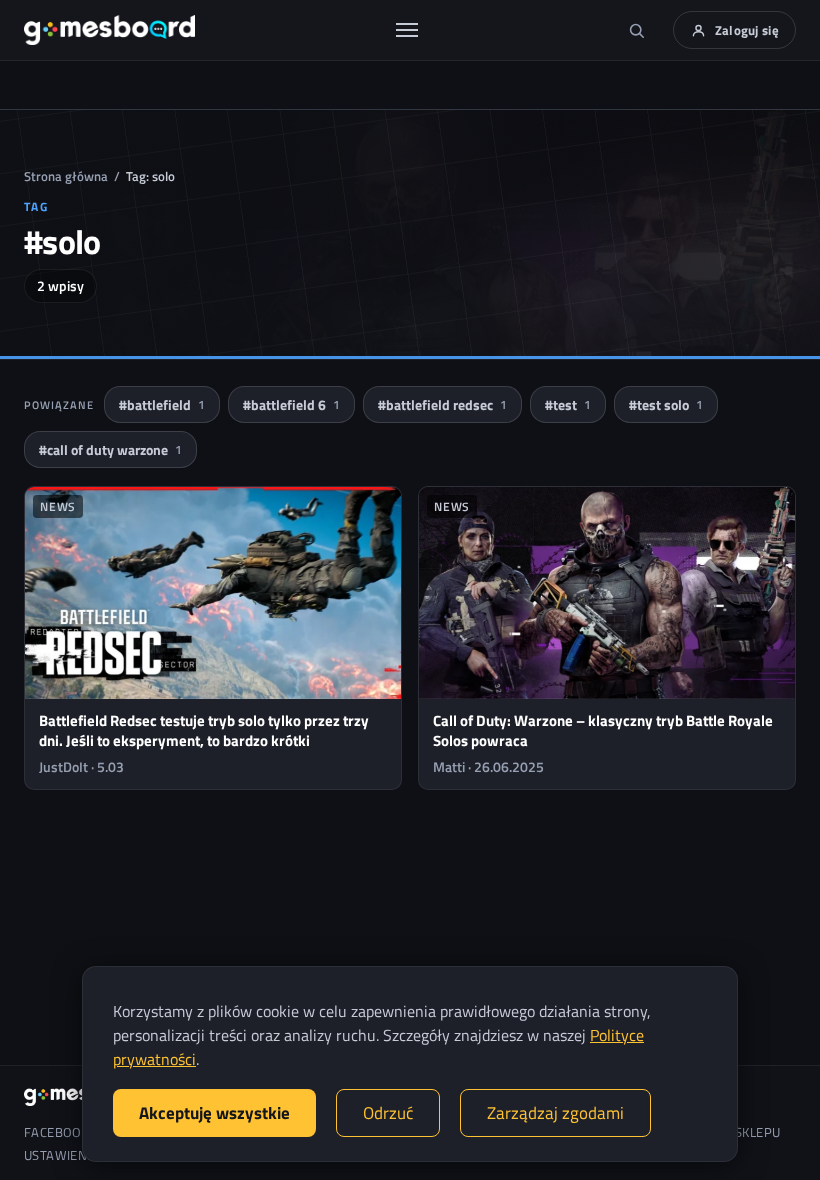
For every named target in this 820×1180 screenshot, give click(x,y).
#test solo (666, 404)
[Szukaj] (637, 30)
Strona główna (66, 176)
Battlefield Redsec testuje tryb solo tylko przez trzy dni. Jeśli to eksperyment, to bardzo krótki (204, 730)
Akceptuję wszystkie (214, 1113)
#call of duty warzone (110, 449)
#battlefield (162, 404)
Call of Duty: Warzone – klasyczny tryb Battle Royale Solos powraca (603, 730)
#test (568, 404)
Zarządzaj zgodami (555, 1113)
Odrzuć (388, 1113)
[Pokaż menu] (407, 30)
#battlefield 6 (291, 404)
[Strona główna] (109, 30)
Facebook (56, 1132)
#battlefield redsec (442, 404)
